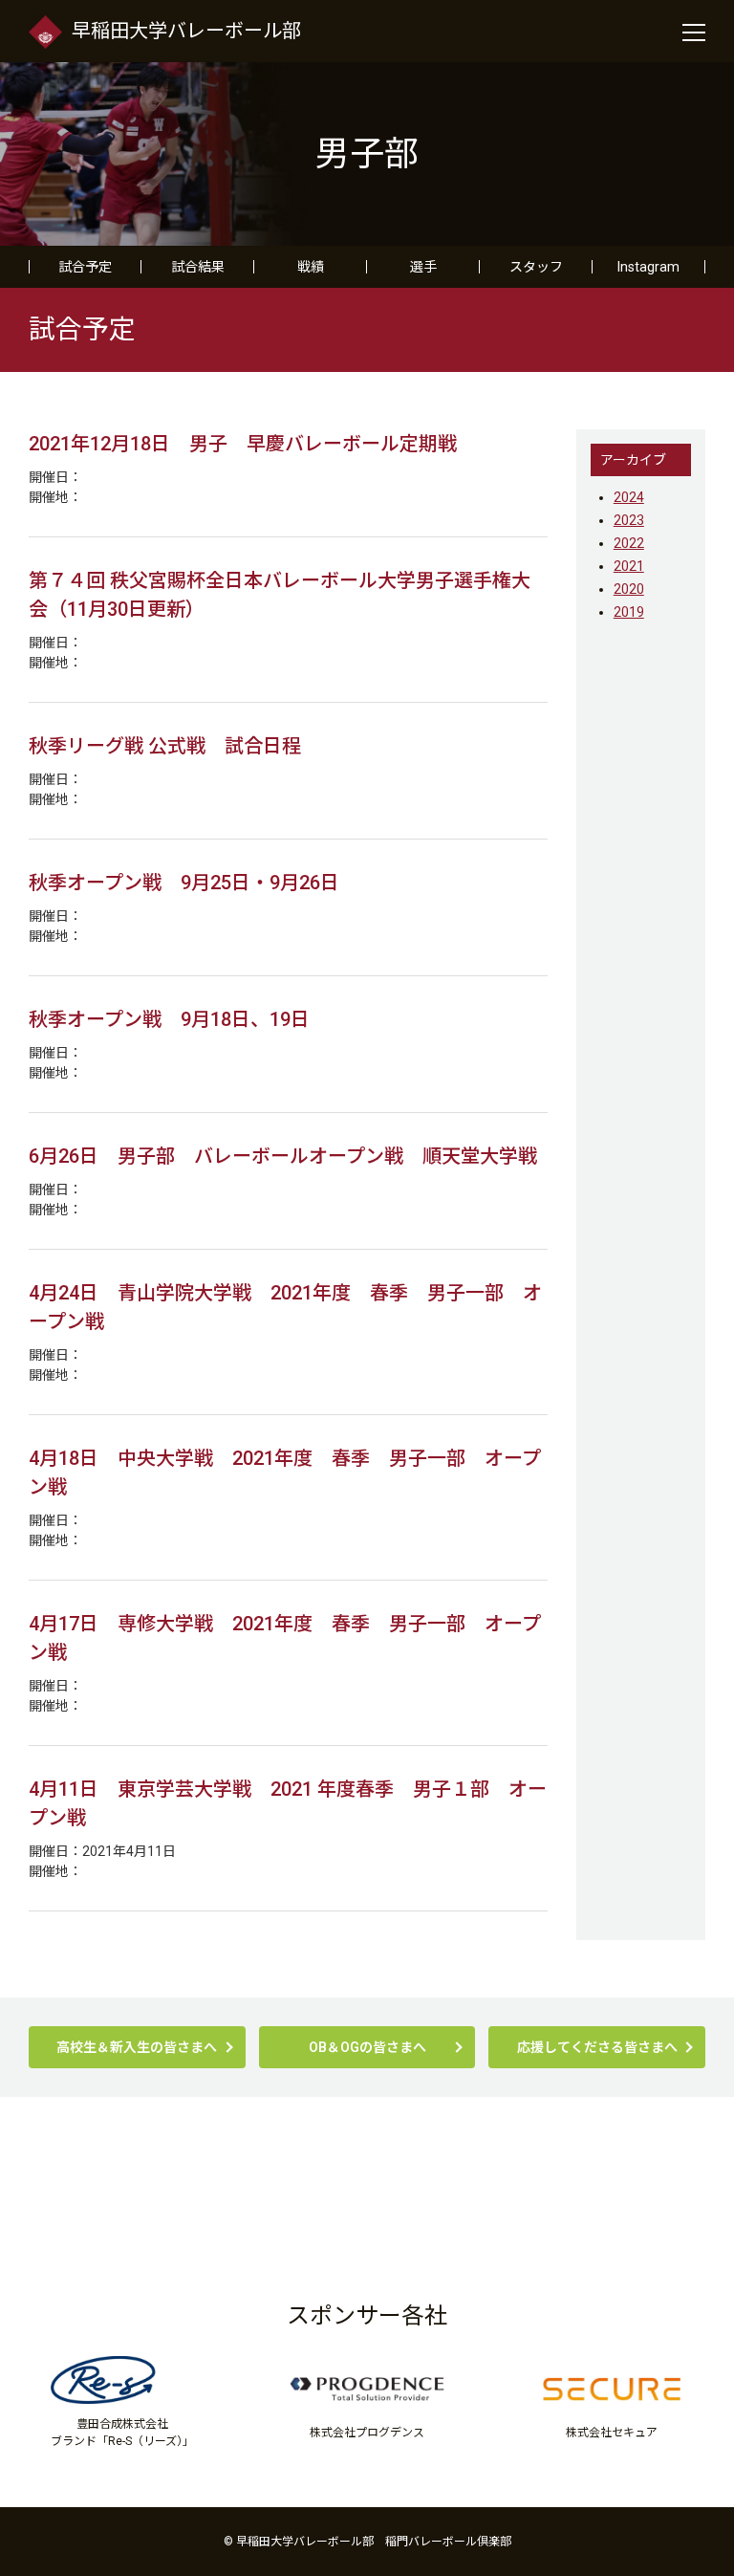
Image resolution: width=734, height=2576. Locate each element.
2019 (629, 612)
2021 (629, 566)
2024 (629, 497)
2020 (629, 589)
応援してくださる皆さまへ (597, 2047)
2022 (629, 543)
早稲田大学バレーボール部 (186, 31)
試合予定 (85, 267)
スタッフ (536, 267)
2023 (629, 520)
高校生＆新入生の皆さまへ (137, 2047)
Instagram (648, 267)
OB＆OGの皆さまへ (367, 2047)
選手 (423, 267)
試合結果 (198, 267)
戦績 (311, 267)
